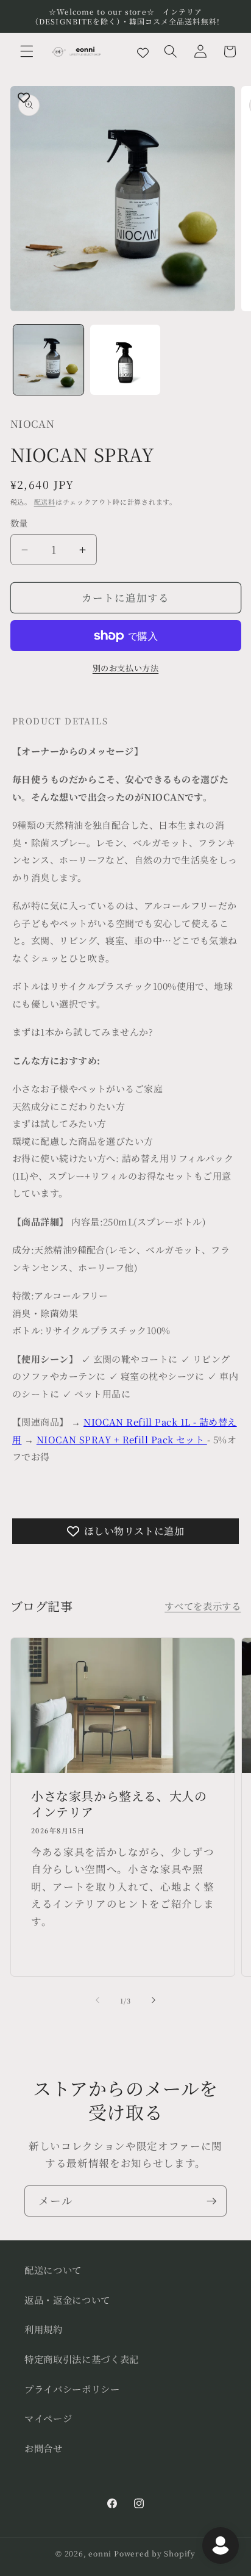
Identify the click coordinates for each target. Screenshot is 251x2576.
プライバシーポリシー (72, 2389)
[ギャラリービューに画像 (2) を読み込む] (125, 360)
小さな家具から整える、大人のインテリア (119, 1805)
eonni (100, 2553)
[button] (27, 51)
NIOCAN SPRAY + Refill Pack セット (122, 1439)
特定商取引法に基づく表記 (82, 2359)
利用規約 (44, 2329)
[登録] (211, 2201)
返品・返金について (67, 2300)
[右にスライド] (154, 2001)
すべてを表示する (203, 1606)
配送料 (45, 502)
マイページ (48, 2418)
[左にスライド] (97, 2001)
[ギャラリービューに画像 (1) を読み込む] (48, 360)
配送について (53, 2270)
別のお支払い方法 (125, 668)
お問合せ (44, 2448)
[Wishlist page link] (143, 52)
